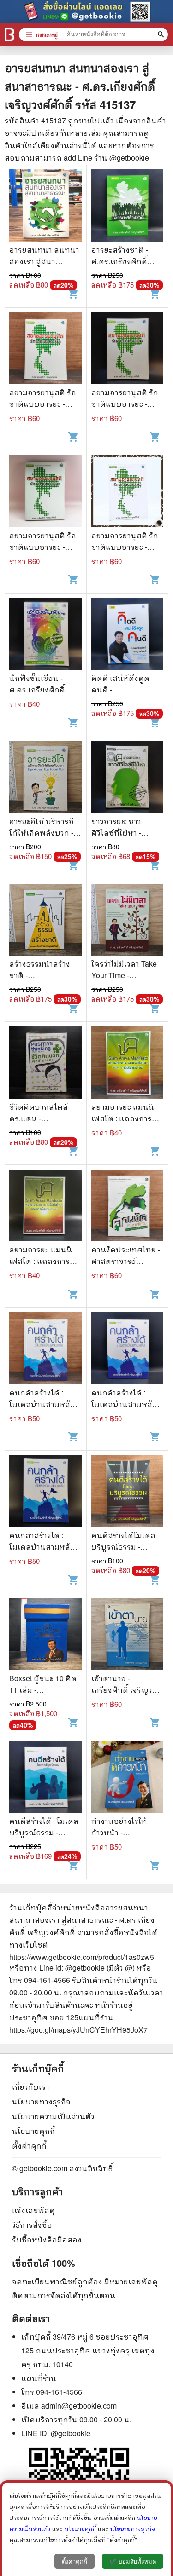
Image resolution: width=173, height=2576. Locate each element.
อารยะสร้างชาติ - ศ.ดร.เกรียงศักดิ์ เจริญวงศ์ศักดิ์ (120, 261)
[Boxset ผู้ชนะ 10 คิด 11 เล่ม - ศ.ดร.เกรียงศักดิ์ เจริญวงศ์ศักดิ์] (45, 1635)
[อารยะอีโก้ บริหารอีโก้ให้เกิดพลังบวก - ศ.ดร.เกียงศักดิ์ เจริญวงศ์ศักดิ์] (45, 778)
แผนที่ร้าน (39, 2378)
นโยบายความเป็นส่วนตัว (53, 2116)
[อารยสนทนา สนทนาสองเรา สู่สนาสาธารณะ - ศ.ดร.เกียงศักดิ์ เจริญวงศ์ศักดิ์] (45, 207)
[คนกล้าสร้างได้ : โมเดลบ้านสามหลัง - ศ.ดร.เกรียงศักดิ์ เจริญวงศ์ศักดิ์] (45, 1349)
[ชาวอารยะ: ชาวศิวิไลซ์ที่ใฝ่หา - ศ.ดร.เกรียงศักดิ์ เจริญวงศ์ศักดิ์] (128, 778)
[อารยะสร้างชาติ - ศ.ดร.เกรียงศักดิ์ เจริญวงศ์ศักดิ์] (128, 207)
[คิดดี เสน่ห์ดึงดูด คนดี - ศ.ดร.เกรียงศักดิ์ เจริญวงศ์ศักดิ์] (128, 635)
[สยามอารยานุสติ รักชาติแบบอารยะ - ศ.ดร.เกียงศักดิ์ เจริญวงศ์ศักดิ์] (45, 350)
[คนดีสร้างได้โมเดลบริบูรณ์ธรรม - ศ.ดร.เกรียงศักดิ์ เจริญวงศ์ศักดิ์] (128, 1493)
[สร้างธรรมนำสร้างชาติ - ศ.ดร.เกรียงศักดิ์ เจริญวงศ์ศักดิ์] (45, 921)
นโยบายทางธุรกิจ (41, 2101)
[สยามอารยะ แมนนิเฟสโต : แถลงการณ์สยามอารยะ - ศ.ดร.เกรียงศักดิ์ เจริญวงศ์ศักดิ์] (128, 1064)
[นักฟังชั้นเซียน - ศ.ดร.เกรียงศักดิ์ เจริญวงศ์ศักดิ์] (45, 635)
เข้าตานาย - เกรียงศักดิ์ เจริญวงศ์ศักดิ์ (127, 1690)
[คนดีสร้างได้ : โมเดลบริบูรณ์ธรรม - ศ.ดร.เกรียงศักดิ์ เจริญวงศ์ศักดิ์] (45, 1778)
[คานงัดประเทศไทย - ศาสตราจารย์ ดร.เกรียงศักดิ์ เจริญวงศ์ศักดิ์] (128, 1207)
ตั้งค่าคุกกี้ (29, 2146)
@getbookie (71, 2433)
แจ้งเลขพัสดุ (33, 2210)
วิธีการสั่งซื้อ (32, 2225)
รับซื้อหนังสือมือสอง (47, 2239)
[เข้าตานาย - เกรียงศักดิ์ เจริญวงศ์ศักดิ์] (128, 1635)
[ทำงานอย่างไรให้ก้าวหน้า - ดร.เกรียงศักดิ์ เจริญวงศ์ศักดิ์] (128, 1778)
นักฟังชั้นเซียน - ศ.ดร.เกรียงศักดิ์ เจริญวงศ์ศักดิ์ (37, 689)
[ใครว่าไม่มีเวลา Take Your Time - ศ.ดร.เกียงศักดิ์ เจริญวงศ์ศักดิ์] (128, 921)
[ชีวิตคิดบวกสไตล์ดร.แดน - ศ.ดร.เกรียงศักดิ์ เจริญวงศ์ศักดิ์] (45, 1064)
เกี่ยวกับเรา (31, 2087)
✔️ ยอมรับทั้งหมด (133, 2562)
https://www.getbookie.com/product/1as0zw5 (82, 1957)
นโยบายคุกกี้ (33, 2131)
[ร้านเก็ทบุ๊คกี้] (9, 35)
